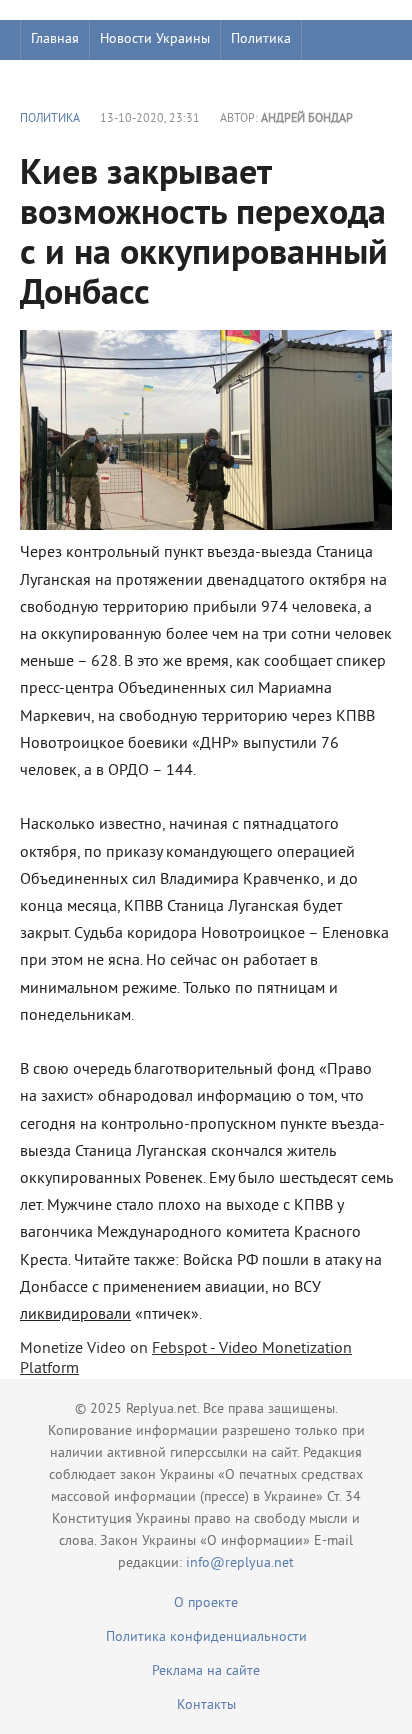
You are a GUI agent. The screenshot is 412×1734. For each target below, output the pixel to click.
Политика (261, 39)
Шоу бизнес (66, 79)
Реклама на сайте (206, 1671)
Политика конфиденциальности (206, 1637)
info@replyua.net (240, 1563)
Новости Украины (155, 39)
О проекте (206, 1603)
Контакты (206, 1705)
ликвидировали (75, 1315)
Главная (55, 39)
